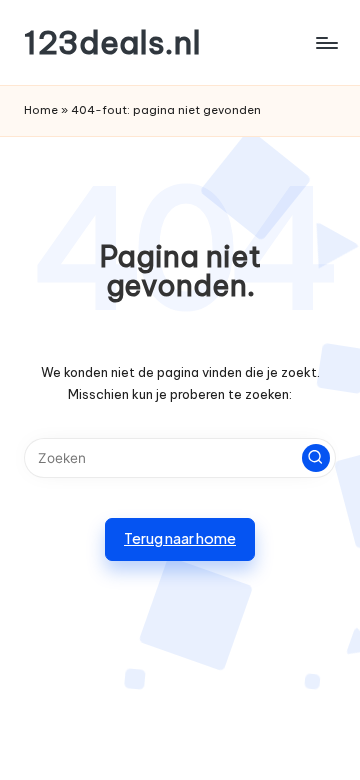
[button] (316, 458)
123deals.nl (112, 42)
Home (41, 110)
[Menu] (326, 42)
